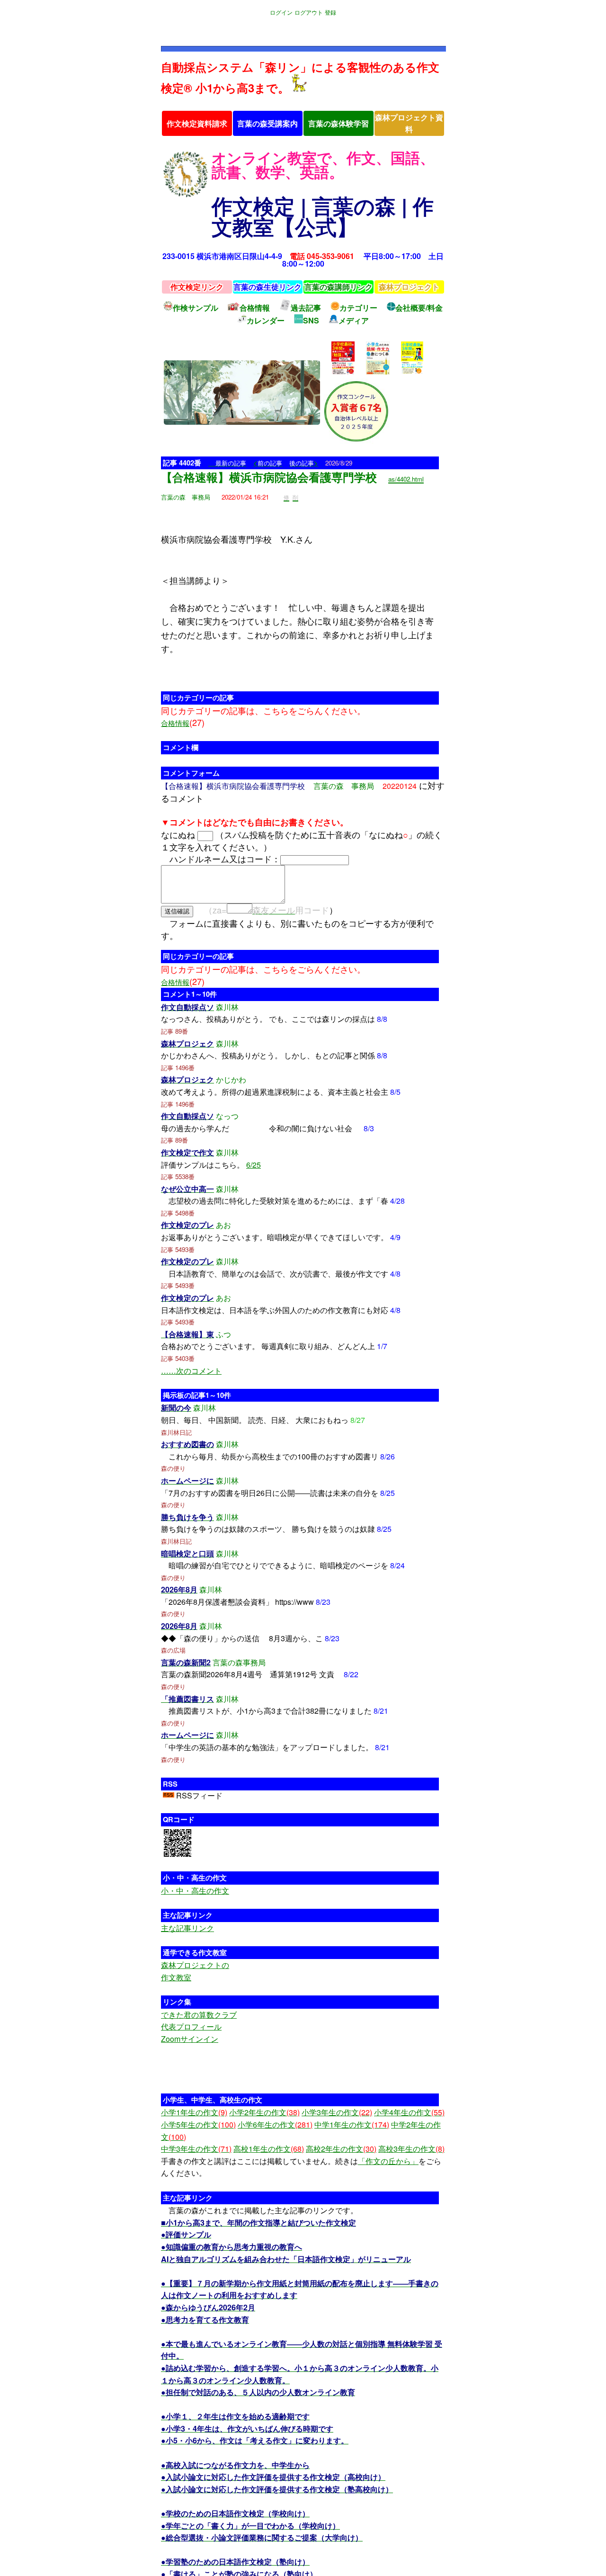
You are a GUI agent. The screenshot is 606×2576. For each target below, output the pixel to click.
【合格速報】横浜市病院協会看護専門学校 (269, 477)
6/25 (254, 1165)
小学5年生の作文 (198, 2124)
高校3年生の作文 (411, 2149)
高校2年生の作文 (341, 2149)
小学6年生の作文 (275, 2124)
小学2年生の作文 (264, 2112)
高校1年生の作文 (269, 2149)
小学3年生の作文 (337, 2112)
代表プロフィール (191, 2026)
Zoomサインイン (190, 2039)
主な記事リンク (187, 1928)
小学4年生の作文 (409, 2112)
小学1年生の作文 (194, 2112)
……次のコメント (191, 1371)
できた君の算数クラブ (199, 2015)
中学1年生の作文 (352, 2124)
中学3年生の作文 (196, 2149)
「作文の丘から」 (388, 2161)
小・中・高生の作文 (195, 1891)
